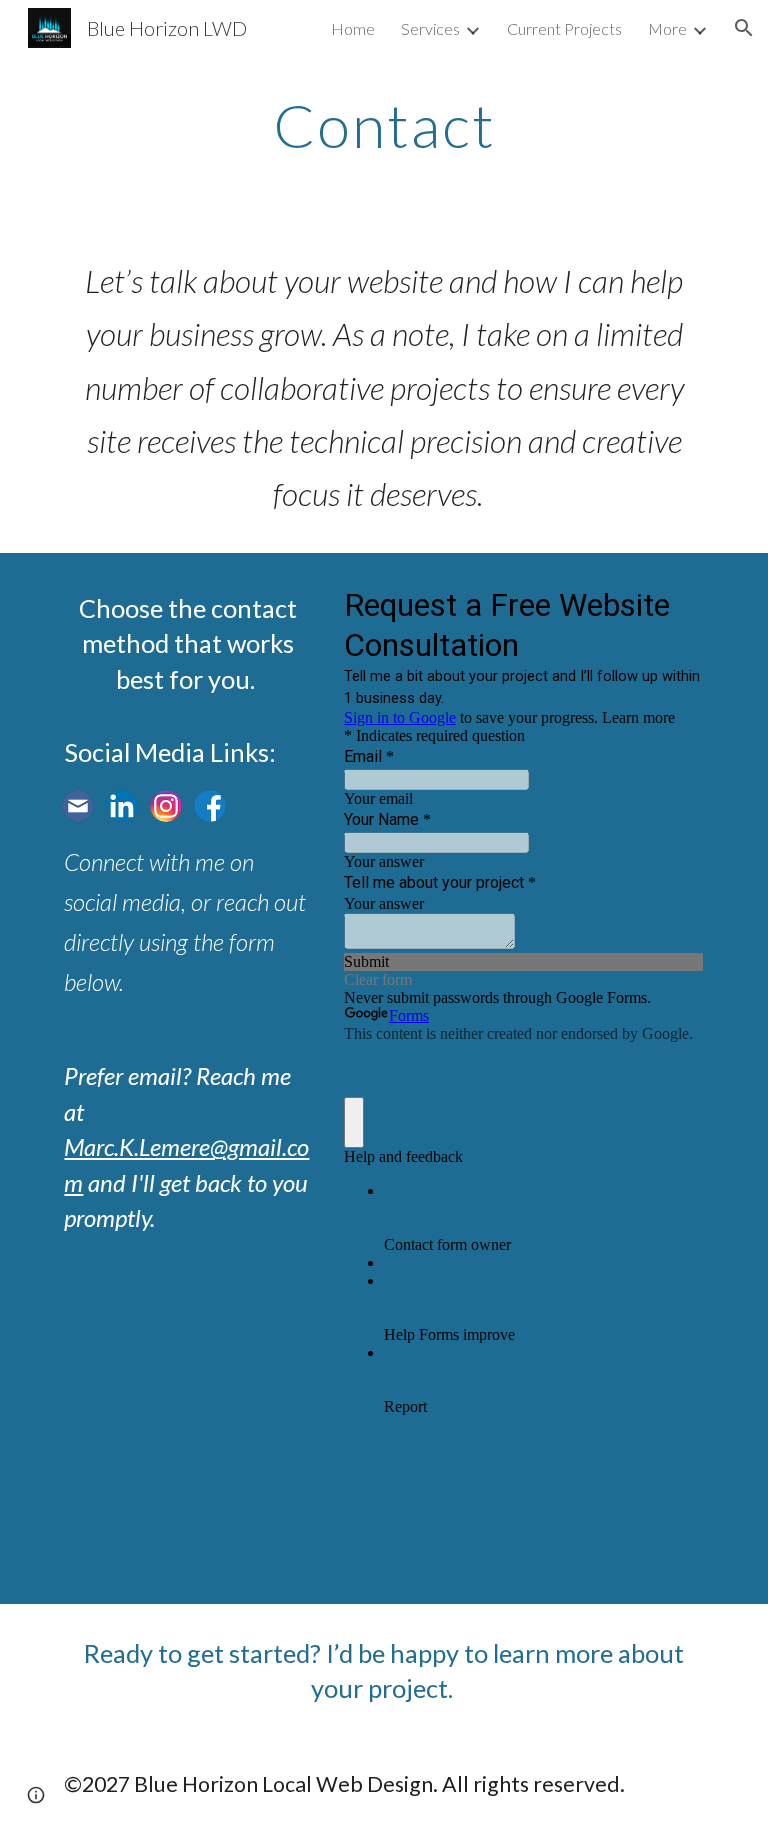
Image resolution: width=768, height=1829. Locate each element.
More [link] (667, 28)
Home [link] (353, 28)
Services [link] (430, 28)
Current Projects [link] (564, 28)
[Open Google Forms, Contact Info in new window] (674, 603)
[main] (383, 125)
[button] (744, 28)
